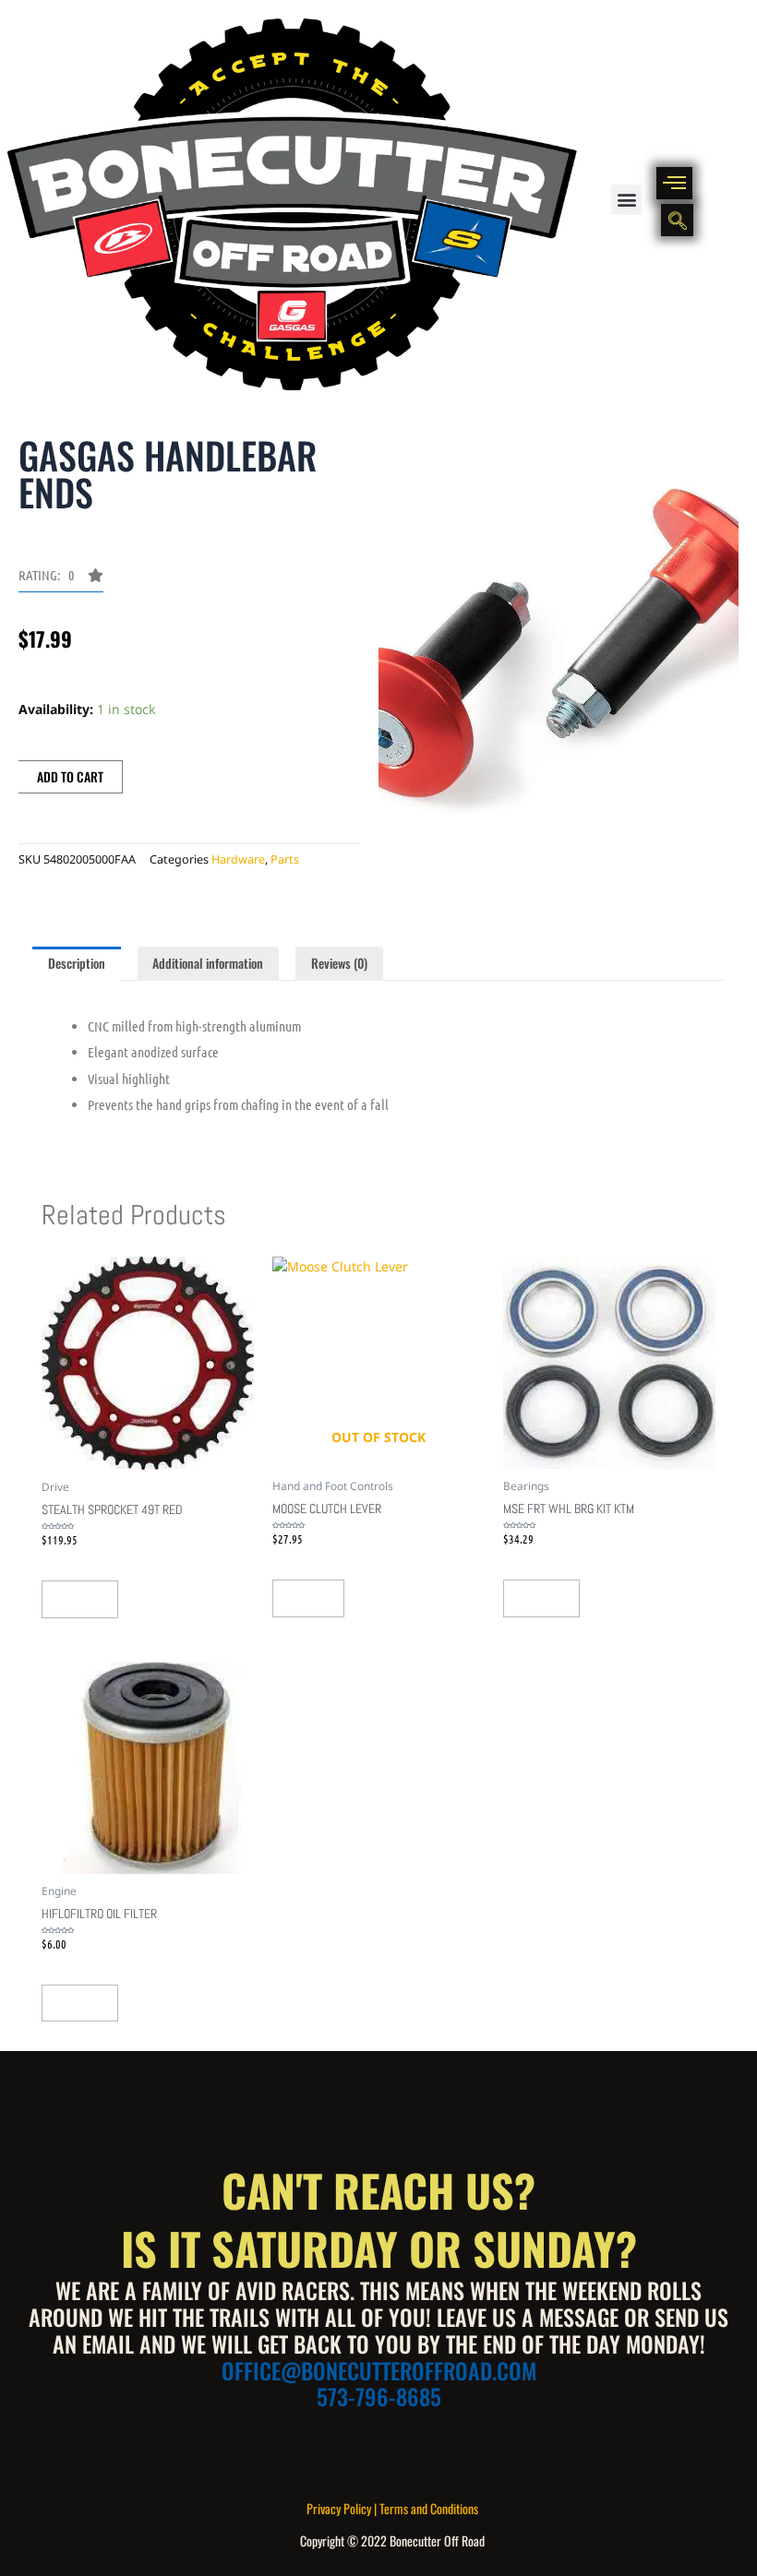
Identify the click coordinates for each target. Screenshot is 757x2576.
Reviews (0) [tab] (339, 963)
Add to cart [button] (80, 1599)
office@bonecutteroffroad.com (379, 2370)
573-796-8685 (379, 2396)
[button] (626, 200)
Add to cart (70, 776)
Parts (285, 859)
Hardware (238, 859)
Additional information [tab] (208, 963)
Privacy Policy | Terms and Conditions (392, 2508)
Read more (308, 1598)
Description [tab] (77, 963)
